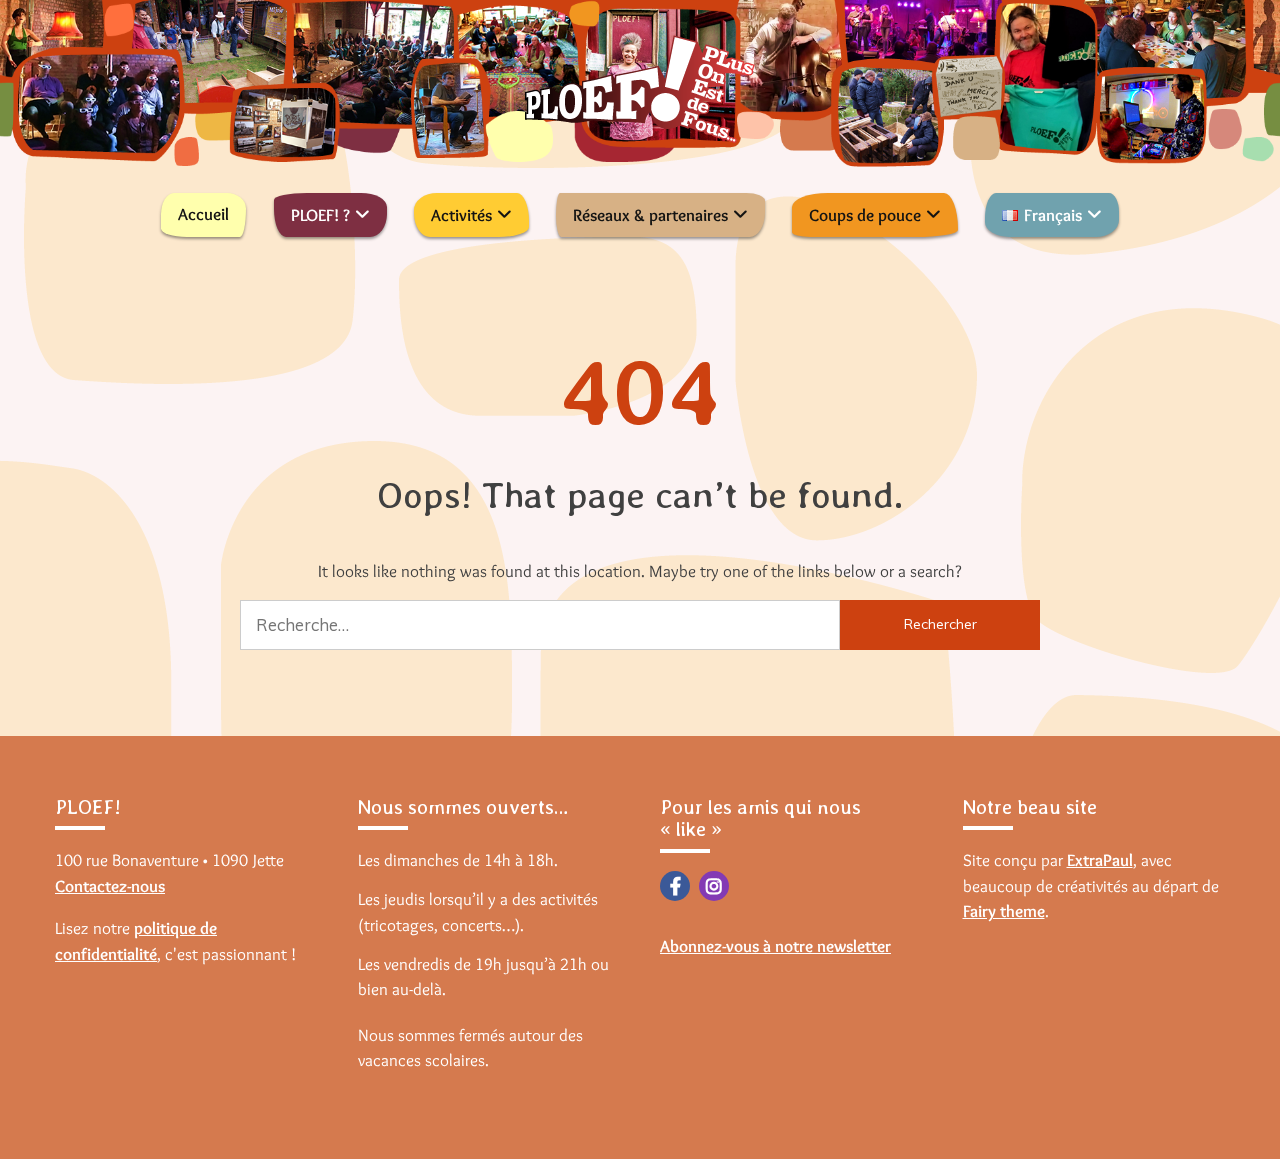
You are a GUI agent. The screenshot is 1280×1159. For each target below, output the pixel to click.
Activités (461, 215)
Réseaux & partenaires (650, 215)
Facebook (675, 886)
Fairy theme (1004, 911)
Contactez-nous (110, 886)
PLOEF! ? (320, 215)
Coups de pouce (865, 215)
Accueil (203, 214)
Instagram (714, 886)
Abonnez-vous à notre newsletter (775, 946)
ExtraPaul (1100, 860)
